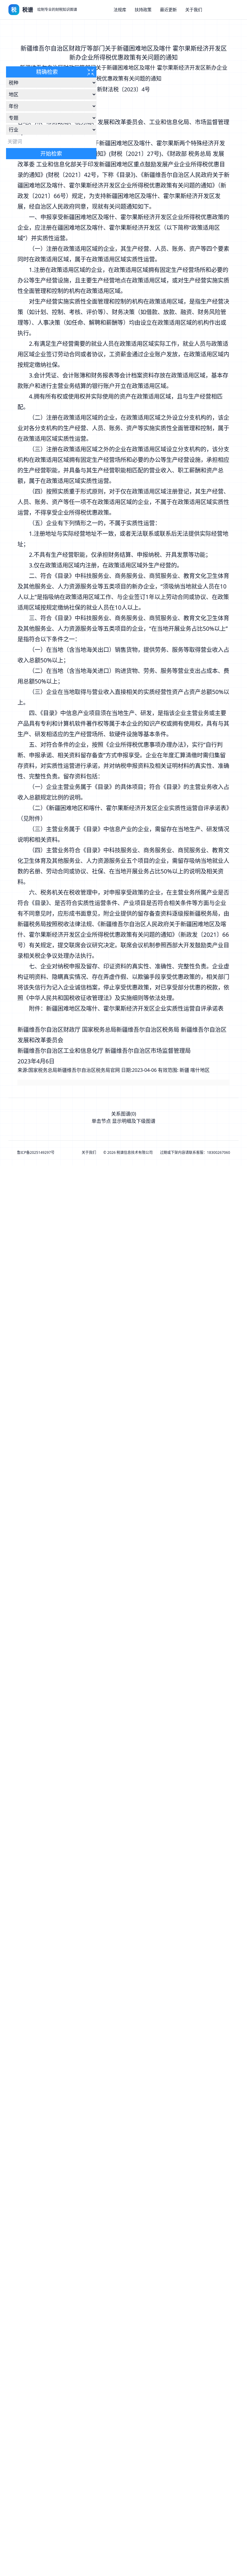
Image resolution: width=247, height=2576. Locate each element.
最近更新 (168, 9)
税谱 (28, 10)
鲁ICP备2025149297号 (36, 1153)
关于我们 (194, 9)
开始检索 (51, 153)
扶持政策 (143, 9)
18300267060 (219, 1152)
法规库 (120, 9)
